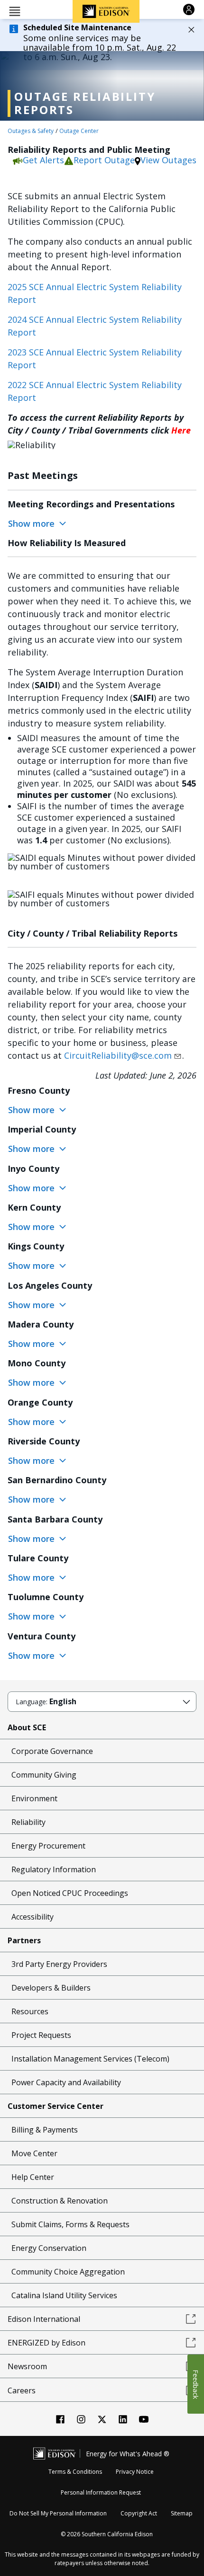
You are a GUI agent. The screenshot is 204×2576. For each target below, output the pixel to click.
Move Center (34, 2153)
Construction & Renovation (60, 2201)
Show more (32, 523)
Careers (22, 2390)
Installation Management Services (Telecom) (90, 2059)
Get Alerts (43, 160)
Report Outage (104, 160)
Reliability (28, 1822)
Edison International (44, 2319)
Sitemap (182, 2513)
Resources (30, 2011)
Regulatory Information (54, 1869)
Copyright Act (139, 2513)
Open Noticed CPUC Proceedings (70, 1893)
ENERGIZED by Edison (46, 2343)
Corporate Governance (52, 1751)
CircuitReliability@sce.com (118, 1055)
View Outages (168, 160)
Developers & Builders (51, 1988)
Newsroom (27, 2366)
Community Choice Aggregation (68, 2272)
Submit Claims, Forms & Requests (70, 2224)
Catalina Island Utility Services (64, 2295)
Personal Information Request (101, 2492)
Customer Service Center (56, 2106)
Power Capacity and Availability (66, 2082)
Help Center (33, 2177)
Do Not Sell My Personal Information (58, 2513)
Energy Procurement (48, 1846)
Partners (24, 1940)
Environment (34, 1798)
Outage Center (79, 131)
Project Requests (41, 2035)
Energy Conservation (49, 2248)
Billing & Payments (45, 2130)
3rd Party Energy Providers (59, 1964)
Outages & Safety (31, 131)
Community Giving (44, 1775)
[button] (15, 11)
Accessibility (32, 1917)
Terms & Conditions (75, 2472)
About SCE (27, 1727)
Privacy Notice (135, 2472)
